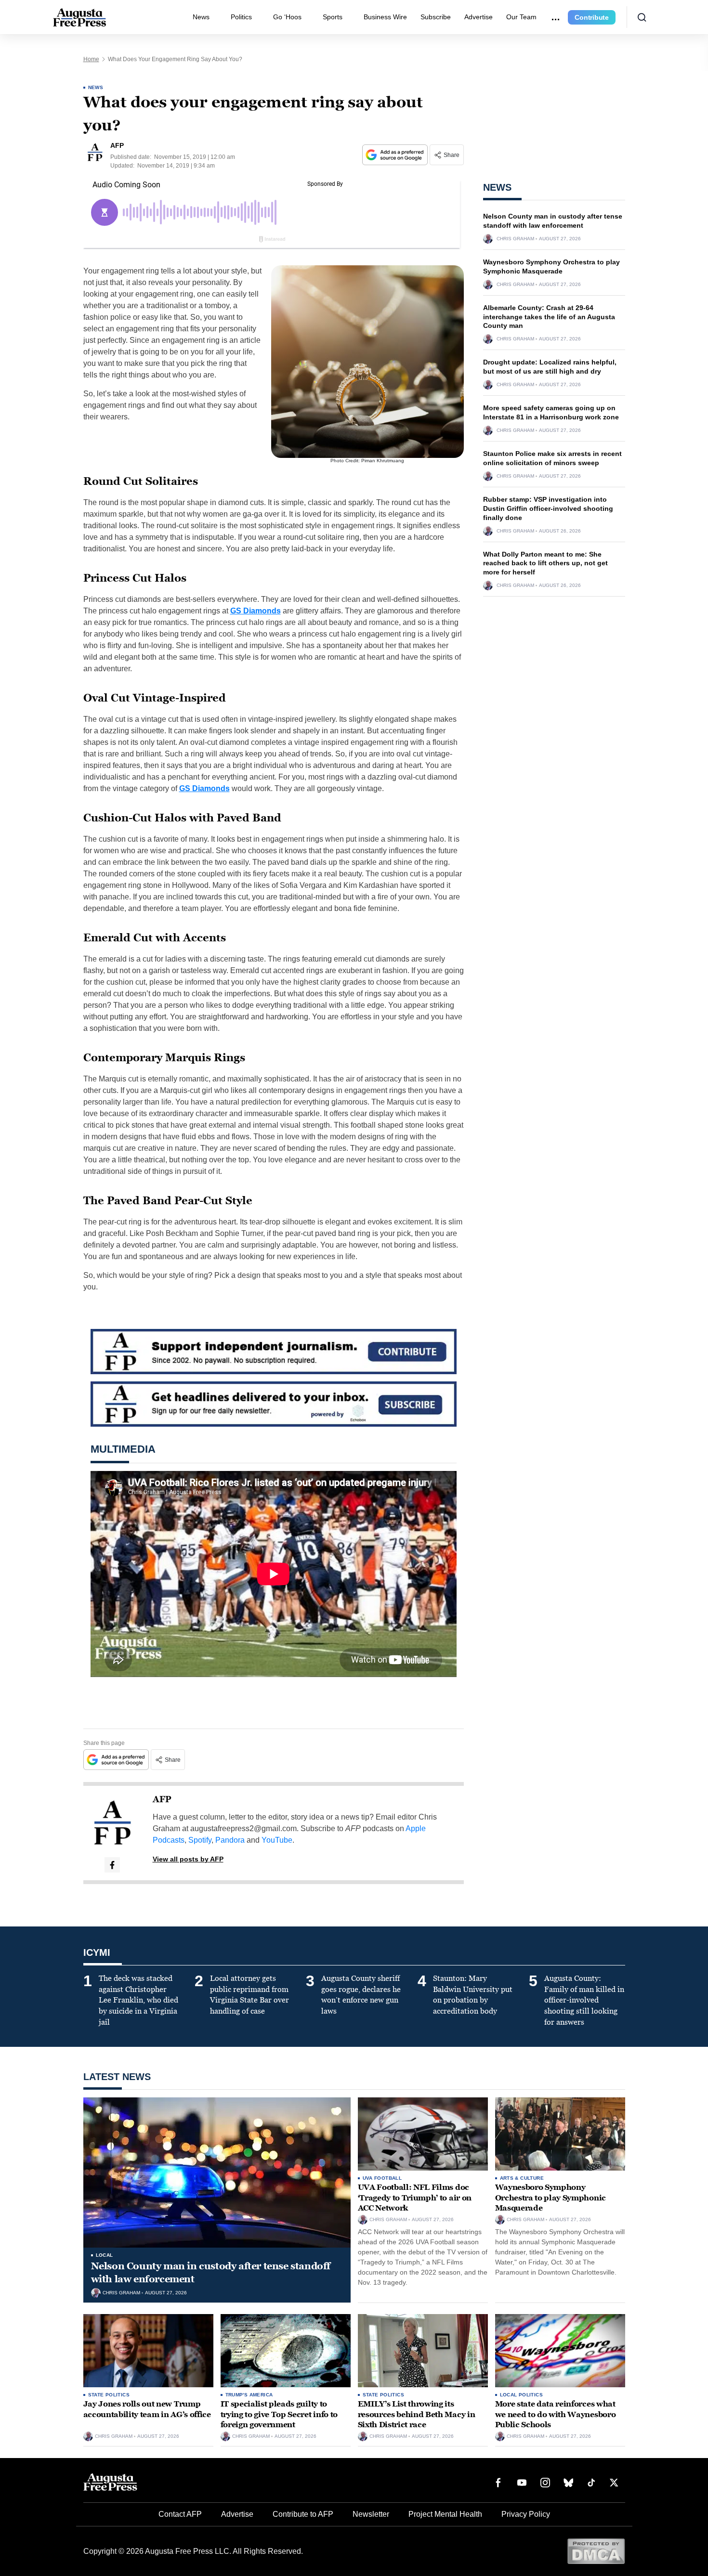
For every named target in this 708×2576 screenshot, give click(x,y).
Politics (241, 17)
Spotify (200, 1840)
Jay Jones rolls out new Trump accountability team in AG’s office (147, 2409)
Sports (333, 17)
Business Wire (385, 17)
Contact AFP (180, 2514)
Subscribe (436, 17)
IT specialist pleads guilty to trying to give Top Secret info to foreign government (279, 2414)
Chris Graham (515, 239)
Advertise (479, 17)
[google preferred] (396, 155)
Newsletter (371, 2514)
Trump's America (249, 2395)
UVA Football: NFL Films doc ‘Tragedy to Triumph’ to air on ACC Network (415, 2198)
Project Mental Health (445, 2514)
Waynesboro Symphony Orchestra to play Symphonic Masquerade (551, 2198)
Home (91, 59)
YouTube (277, 1840)
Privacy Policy (526, 2514)
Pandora (230, 1840)
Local (105, 2255)
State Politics (109, 2395)
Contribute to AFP (303, 2514)
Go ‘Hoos (287, 17)
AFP (162, 1799)
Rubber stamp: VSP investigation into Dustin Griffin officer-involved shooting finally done (548, 508)
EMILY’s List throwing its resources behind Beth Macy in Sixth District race (417, 2414)
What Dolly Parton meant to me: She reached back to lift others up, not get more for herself (545, 563)
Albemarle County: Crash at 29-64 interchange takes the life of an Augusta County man (549, 317)
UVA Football (382, 2178)
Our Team (521, 17)
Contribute (592, 17)
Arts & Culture (522, 2178)
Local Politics (522, 2395)
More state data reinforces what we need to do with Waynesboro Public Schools (556, 2414)
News (201, 17)
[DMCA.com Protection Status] (596, 2551)
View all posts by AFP (188, 1859)
